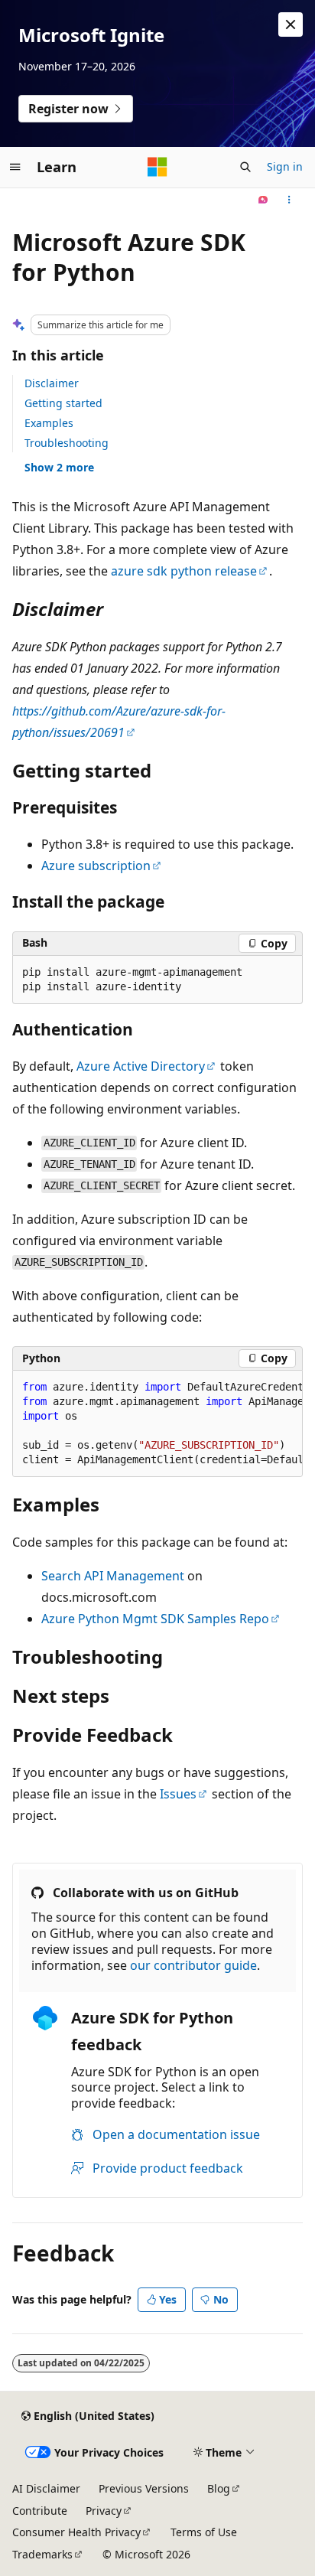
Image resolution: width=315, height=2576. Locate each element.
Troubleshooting (67, 443)
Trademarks (42, 2554)
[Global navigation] (15, 167)
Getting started (63, 403)
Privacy (104, 2511)
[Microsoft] (157, 167)
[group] (157, 1424)
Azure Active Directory (141, 1066)
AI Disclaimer (46, 2488)
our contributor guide (193, 1965)
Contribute (40, 2511)
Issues (178, 1794)
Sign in (285, 166)
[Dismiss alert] (291, 24)
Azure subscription (96, 866)
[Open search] (245, 167)
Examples (49, 423)
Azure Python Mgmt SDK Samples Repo (155, 1619)
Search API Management (113, 1576)
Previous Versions (144, 2488)
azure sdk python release (184, 571)
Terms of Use (204, 2532)
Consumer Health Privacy (76, 2532)
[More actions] (289, 201)
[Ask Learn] (263, 201)
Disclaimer (52, 383)
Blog (219, 2488)
